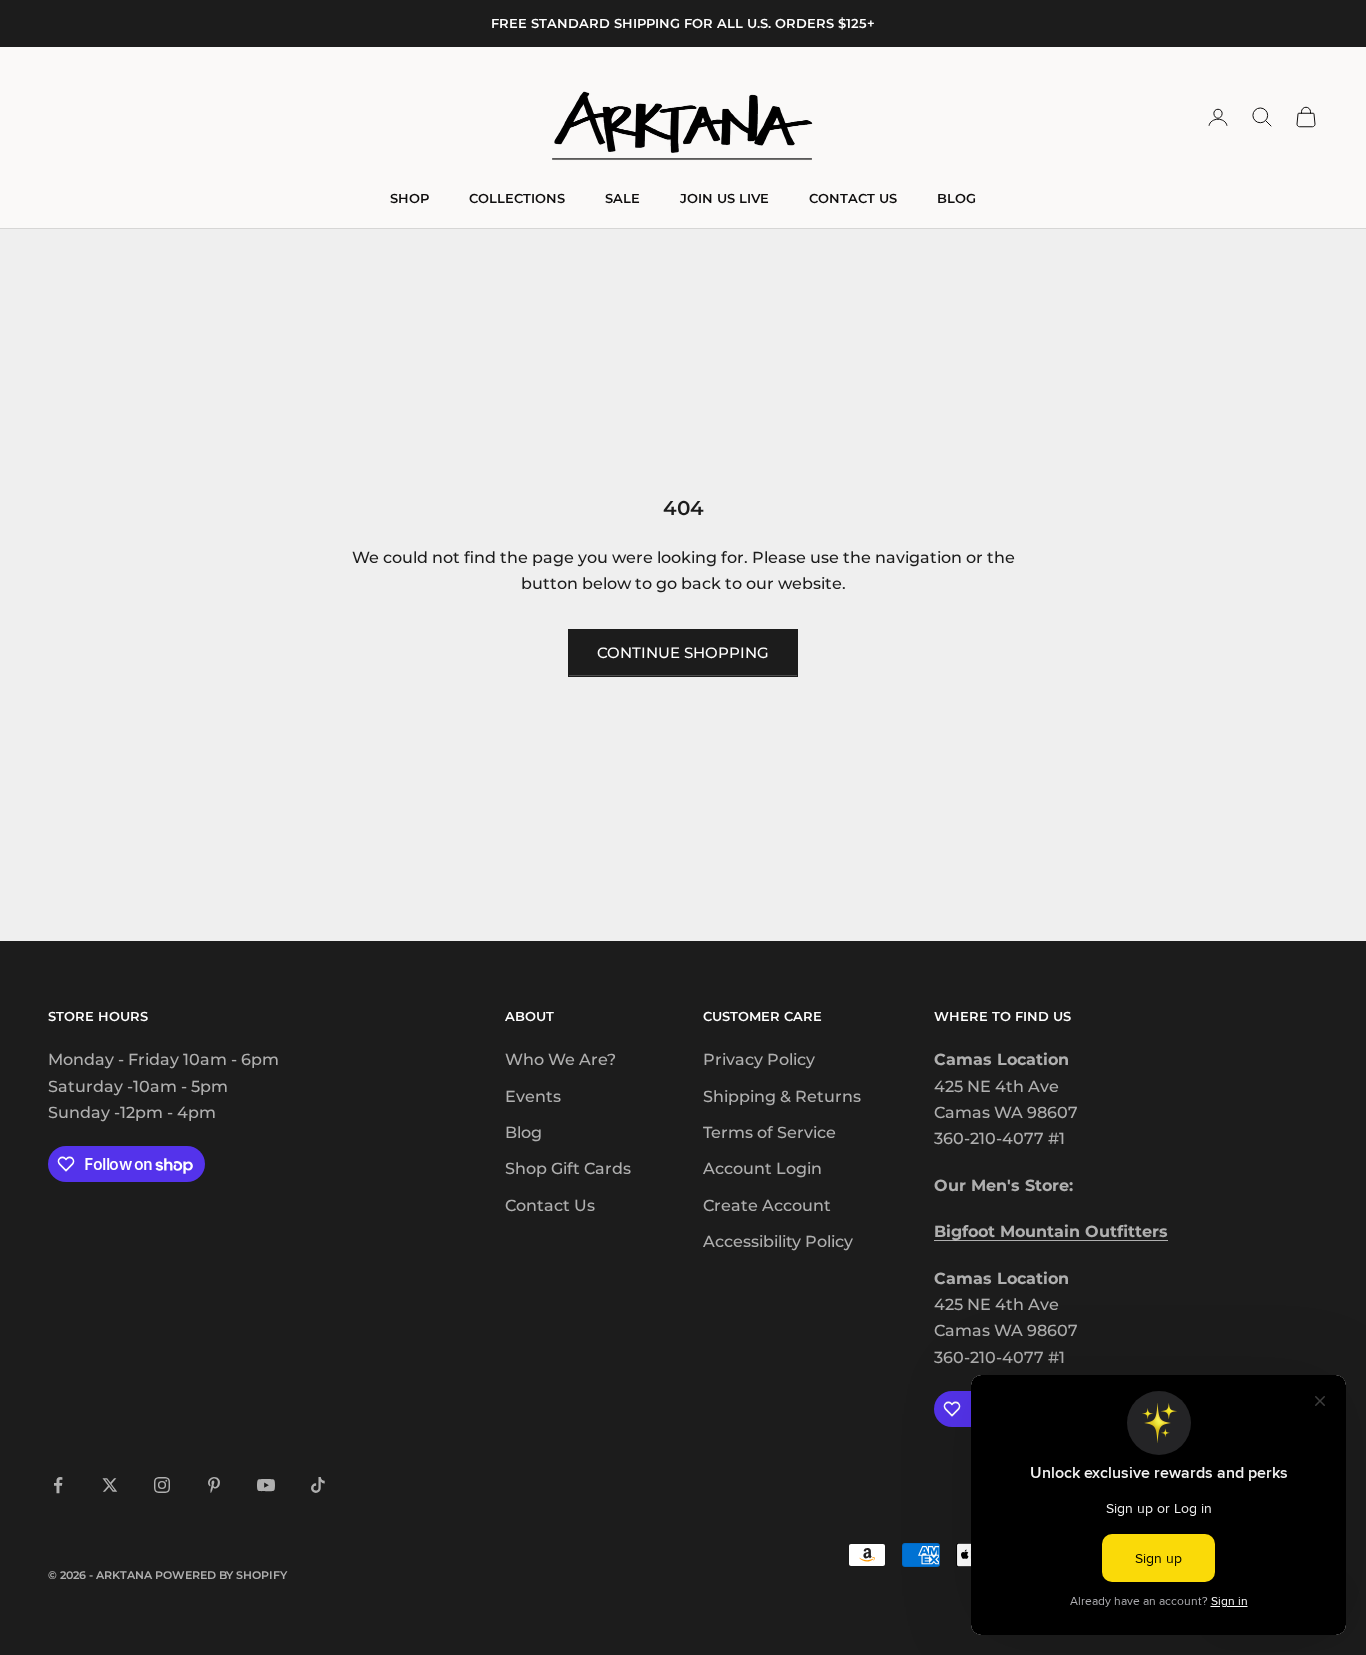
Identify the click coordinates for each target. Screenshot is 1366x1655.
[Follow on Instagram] (162, 1485)
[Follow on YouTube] (266, 1485)
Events (533, 1096)
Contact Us (550, 1205)
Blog (523, 1132)
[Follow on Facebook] (58, 1485)
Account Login (762, 1168)
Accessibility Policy (778, 1241)
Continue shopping (683, 652)
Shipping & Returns (782, 1096)
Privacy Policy (759, 1059)
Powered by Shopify (221, 1575)
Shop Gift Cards (568, 1168)
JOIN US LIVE (724, 198)
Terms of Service (769, 1132)
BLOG (956, 198)
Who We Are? (560, 1059)
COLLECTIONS (517, 198)
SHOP (409, 198)
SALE (622, 198)
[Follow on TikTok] (318, 1485)
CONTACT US (853, 198)
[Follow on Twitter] (110, 1485)
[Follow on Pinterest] (214, 1485)
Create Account (767, 1205)
